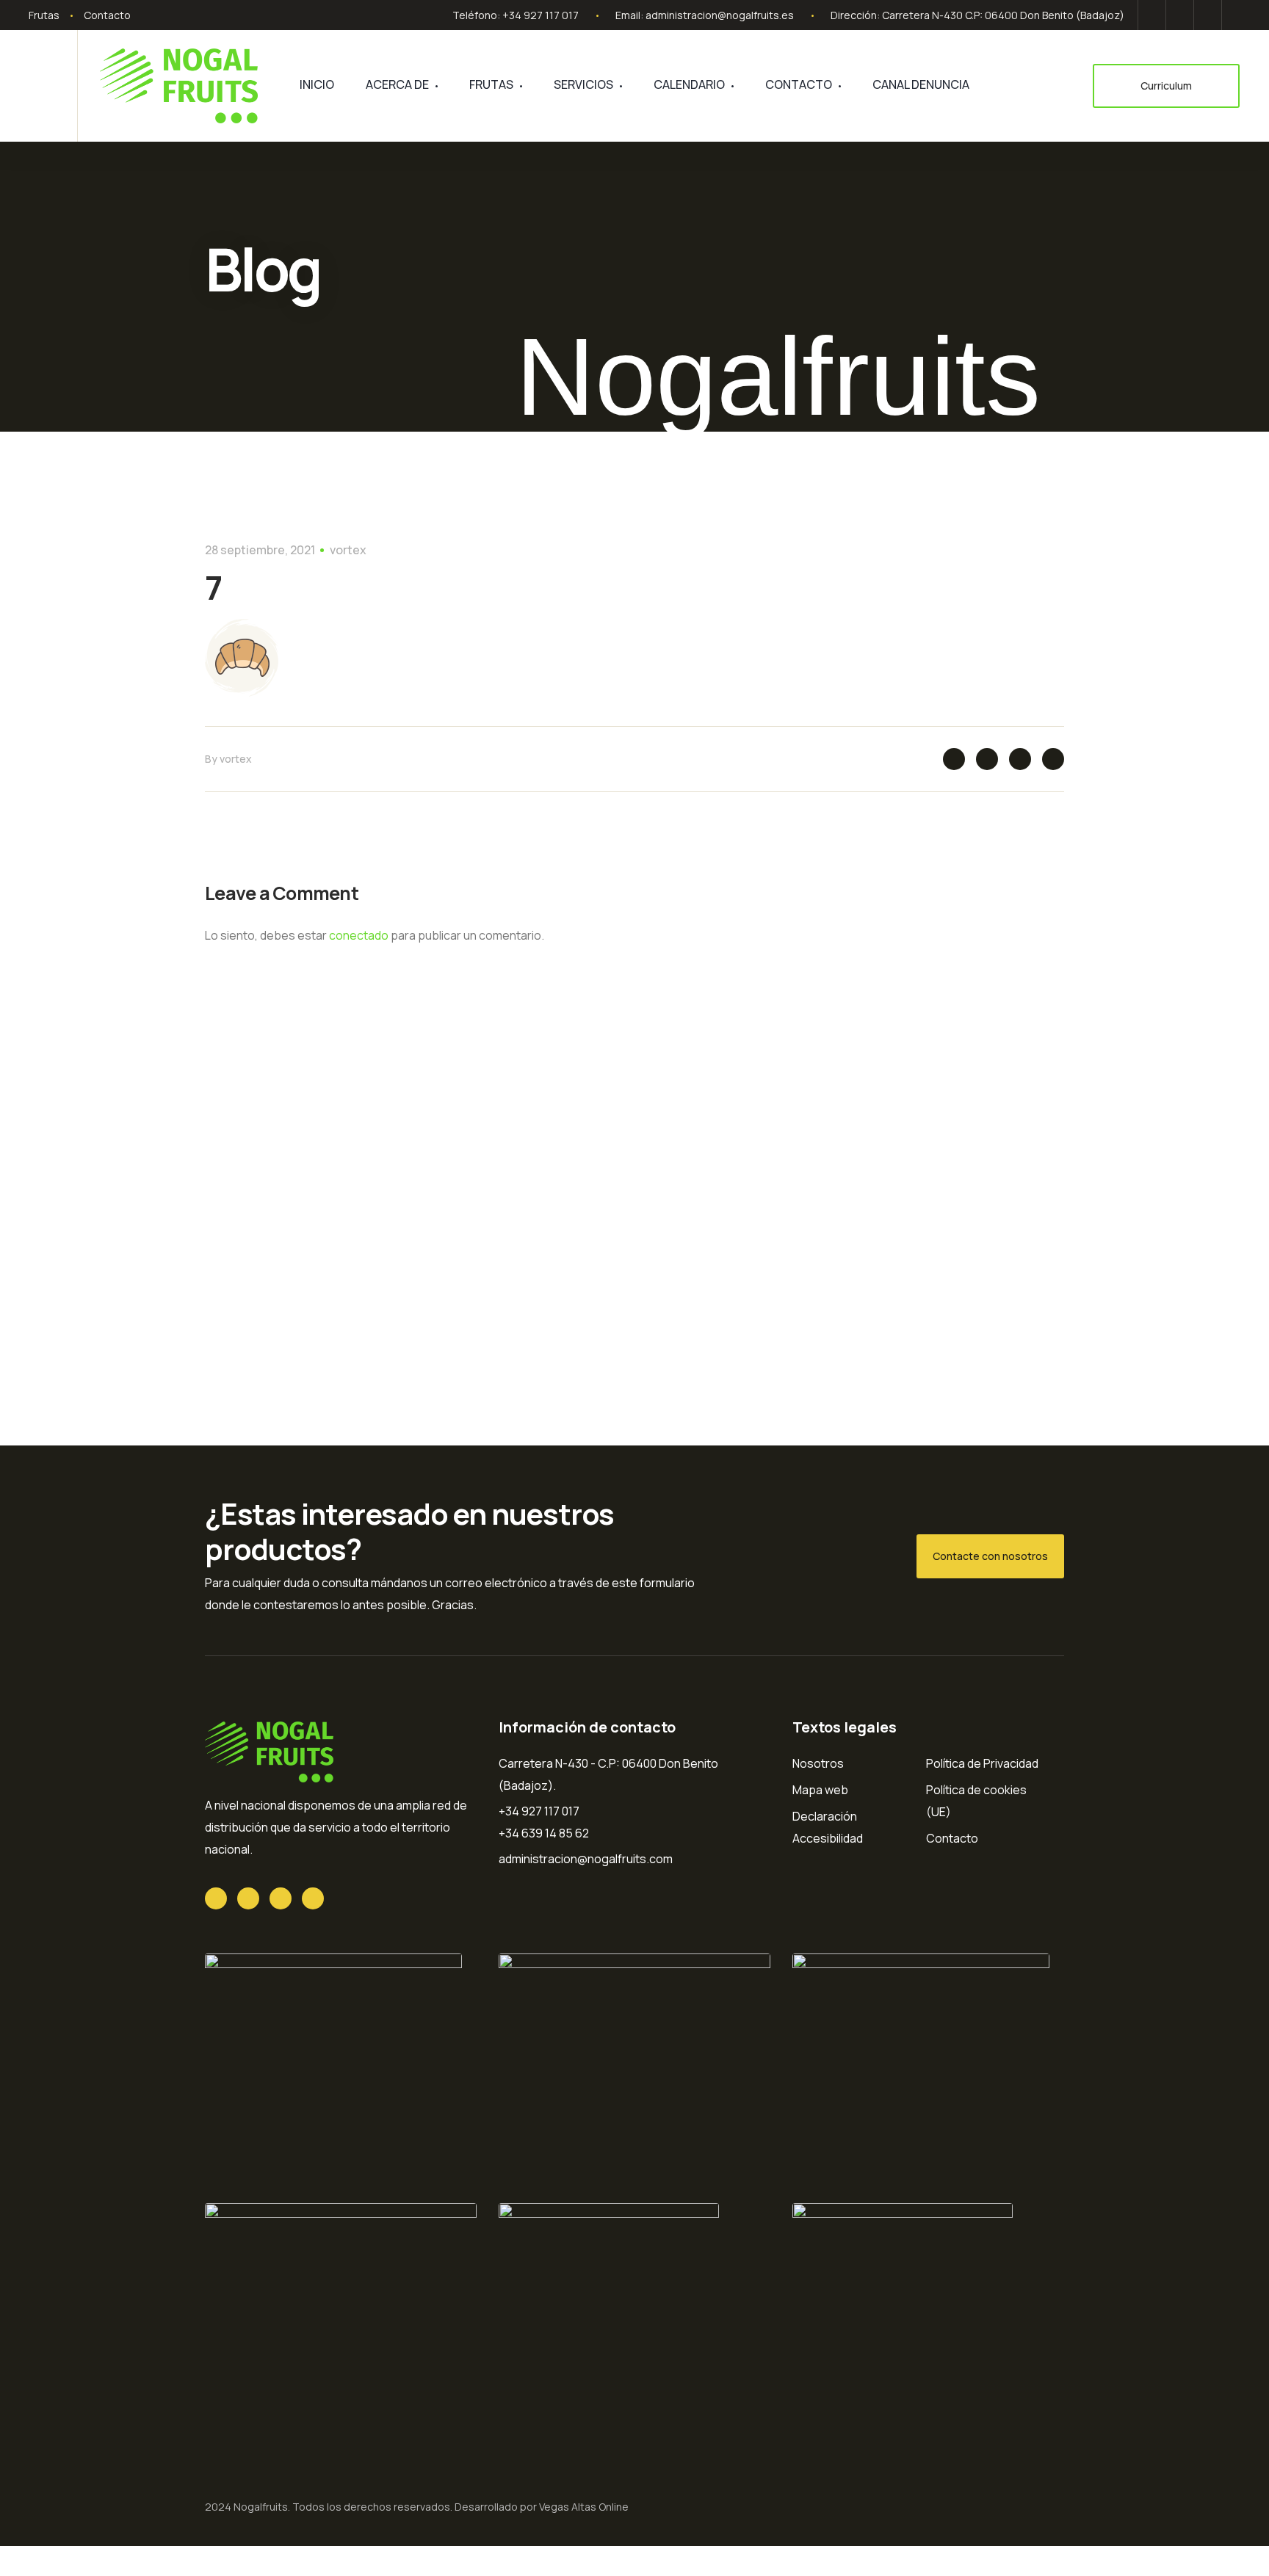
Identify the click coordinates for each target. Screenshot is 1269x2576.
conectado (359, 935)
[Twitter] (1152, 15)
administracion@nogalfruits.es (720, 15)
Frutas (44, 15)
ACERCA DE (397, 84)
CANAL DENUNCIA (921, 84)
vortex (348, 550)
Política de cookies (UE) (976, 1801)
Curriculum (1166, 86)
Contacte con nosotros (990, 1556)
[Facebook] (1180, 15)
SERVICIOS (583, 84)
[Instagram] (1233, 15)
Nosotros (818, 1763)
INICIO (317, 84)
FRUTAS (491, 84)
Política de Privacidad (982, 1763)
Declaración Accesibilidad (828, 1827)
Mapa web (820, 1790)
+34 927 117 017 (540, 15)
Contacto (107, 15)
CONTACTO (799, 84)
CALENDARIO (689, 84)
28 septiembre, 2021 (260, 550)
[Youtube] (1208, 15)
